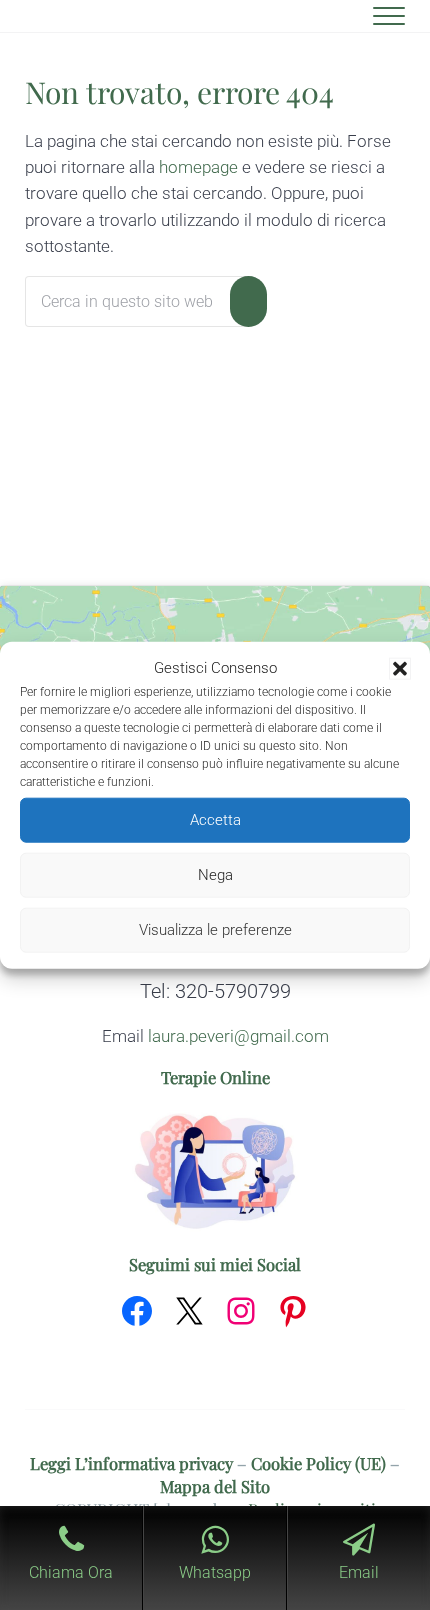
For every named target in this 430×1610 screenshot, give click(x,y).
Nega (215, 875)
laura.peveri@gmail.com (238, 1036)
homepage (198, 167)
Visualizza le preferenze (215, 930)
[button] (400, 669)
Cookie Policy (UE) (318, 1463)
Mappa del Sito (215, 1486)
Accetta (215, 820)
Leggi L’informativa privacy (131, 1463)
